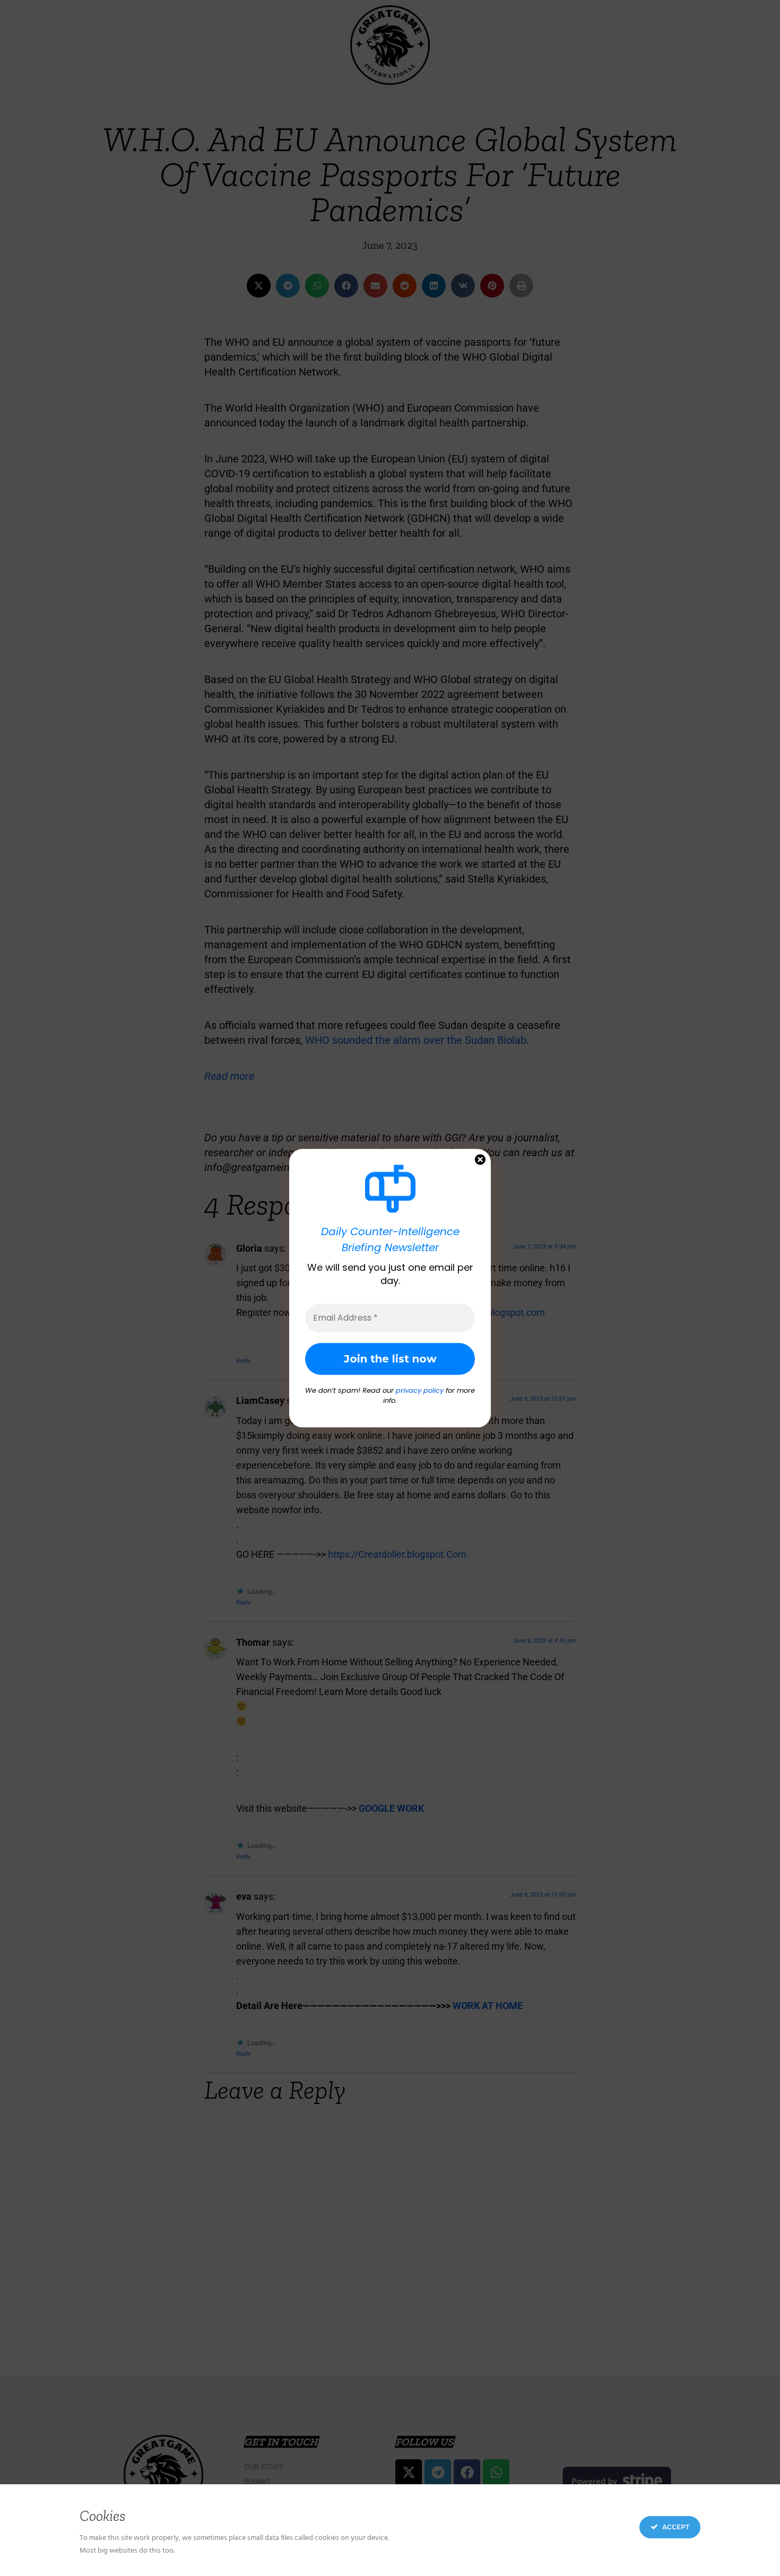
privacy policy (420, 1390)
